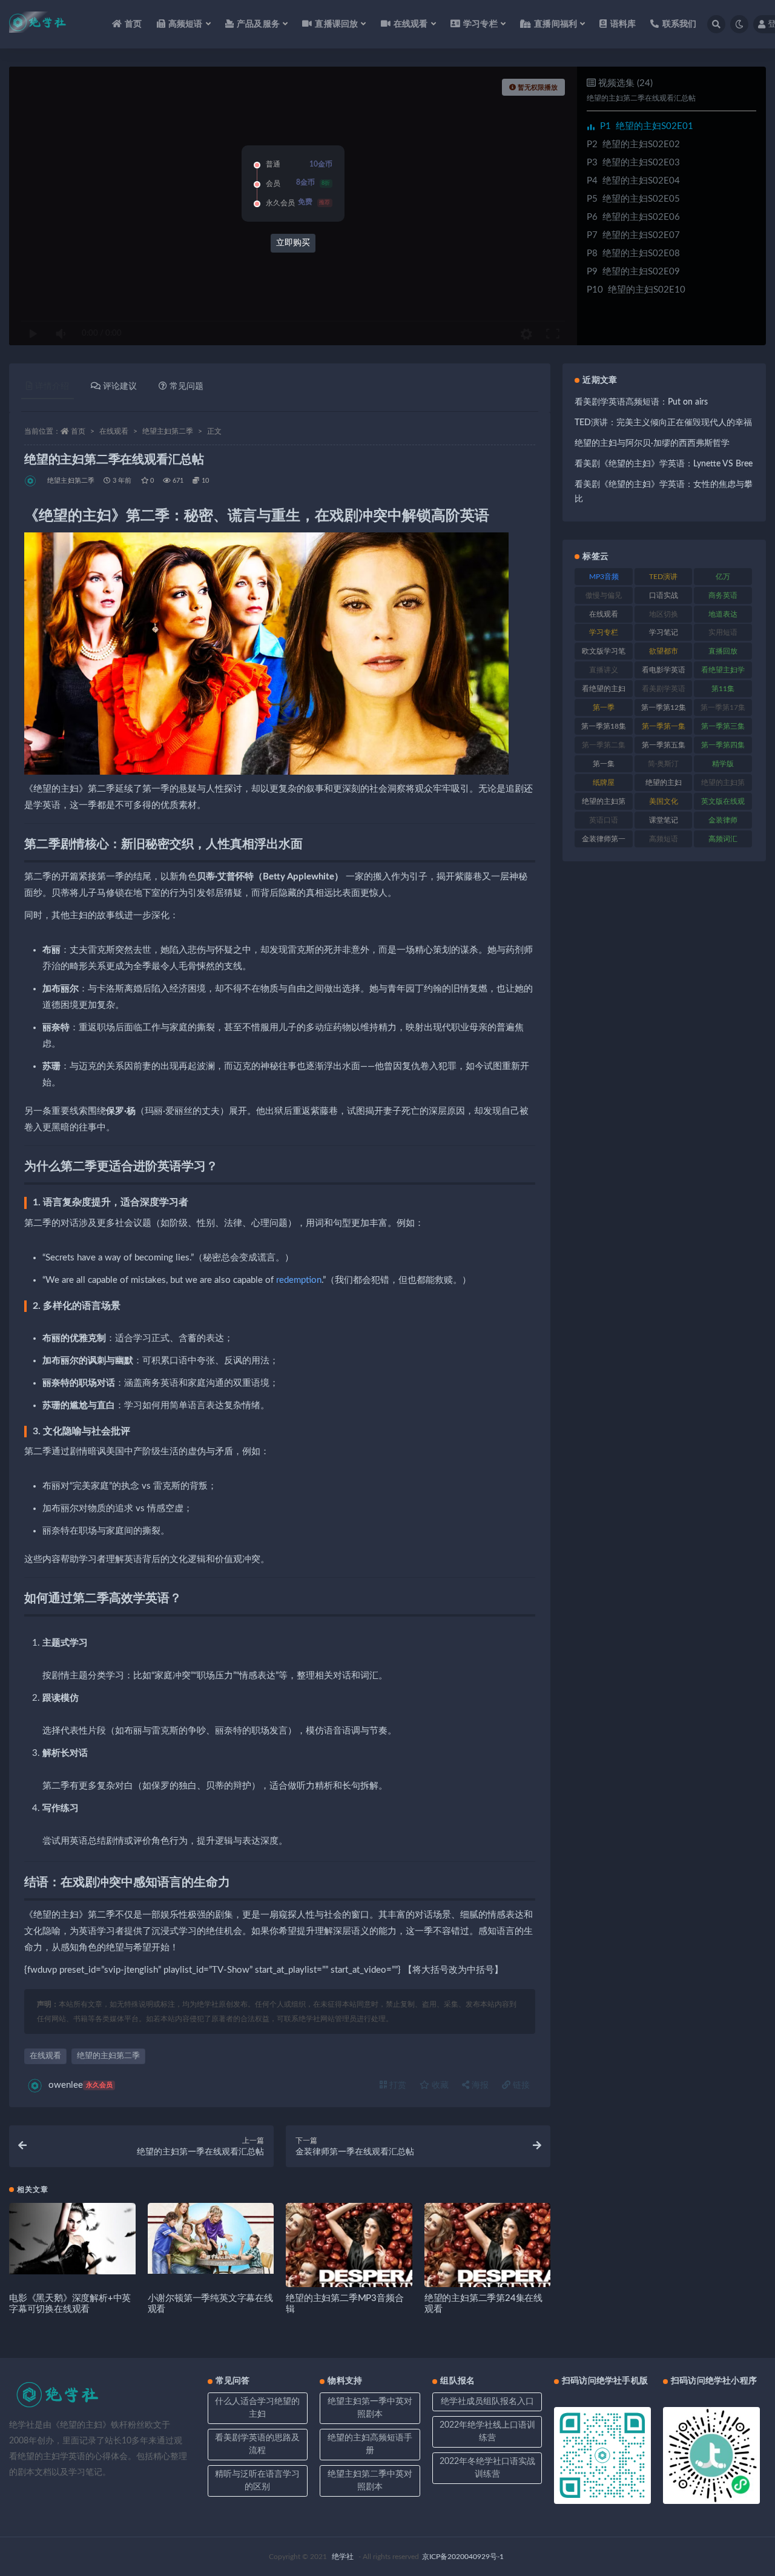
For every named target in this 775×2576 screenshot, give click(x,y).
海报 (479, 2085)
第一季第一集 (664, 726)
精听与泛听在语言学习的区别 (257, 2481)
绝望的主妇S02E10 (636, 290)
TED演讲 (663, 577)
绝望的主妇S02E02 (633, 144)
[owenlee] (31, 481)
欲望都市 (664, 651)
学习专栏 (604, 632)
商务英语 (723, 595)
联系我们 (679, 24)
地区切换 (664, 614)
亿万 (723, 577)
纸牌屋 (604, 783)
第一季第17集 (723, 707)
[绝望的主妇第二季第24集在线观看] (488, 2266)
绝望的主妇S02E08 (633, 253)
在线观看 (114, 431)
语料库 (623, 24)
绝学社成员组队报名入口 (487, 2402)
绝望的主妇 (664, 783)
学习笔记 (664, 632)
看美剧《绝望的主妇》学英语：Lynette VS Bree (664, 464)
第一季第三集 (723, 726)
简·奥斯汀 (663, 764)
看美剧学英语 (664, 689)
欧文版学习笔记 (604, 654)
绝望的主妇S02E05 (633, 199)
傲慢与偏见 (604, 595)
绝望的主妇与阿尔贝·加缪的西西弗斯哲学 (652, 443)
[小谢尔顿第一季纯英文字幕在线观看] (211, 2238)
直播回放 (723, 651)
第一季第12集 (664, 707)
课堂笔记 (664, 820)
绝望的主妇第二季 (108, 2056)
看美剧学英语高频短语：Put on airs (641, 402)
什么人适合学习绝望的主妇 (257, 2408)
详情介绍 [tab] (52, 386)
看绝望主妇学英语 (723, 672)
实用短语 (723, 632)
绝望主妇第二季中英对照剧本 (370, 2481)
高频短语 (664, 839)
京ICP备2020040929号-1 (463, 2557)
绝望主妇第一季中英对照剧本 (370, 2408)
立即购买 (293, 243)
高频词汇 (723, 839)
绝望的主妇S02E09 (633, 272)
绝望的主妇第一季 (723, 785)
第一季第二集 (604, 745)
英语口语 (604, 820)
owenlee (81, 2085)
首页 (133, 24)
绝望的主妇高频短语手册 (370, 2444)
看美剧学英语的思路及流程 (257, 2444)
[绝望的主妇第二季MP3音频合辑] (349, 2266)
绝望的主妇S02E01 (647, 126)
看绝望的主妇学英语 (604, 691)
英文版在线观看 (723, 804)
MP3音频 (604, 577)
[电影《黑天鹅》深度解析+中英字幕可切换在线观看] (72, 2239)
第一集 (604, 764)
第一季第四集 (723, 745)
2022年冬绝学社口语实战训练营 (487, 2468)
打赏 (397, 2085)
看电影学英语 (664, 670)
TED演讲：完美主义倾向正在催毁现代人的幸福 (663, 423)
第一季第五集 (664, 745)
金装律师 (723, 820)
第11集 (723, 689)
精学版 (723, 764)
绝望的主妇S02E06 (633, 217)
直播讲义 (604, 670)
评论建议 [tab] (120, 386)
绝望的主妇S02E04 (633, 181)
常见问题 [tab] (186, 386)
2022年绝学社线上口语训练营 (487, 2432)
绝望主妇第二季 (168, 431)
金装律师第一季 (604, 841)
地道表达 (723, 614)
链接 (520, 2085)
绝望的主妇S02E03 (633, 163)
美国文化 (664, 801)
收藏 (439, 2085)
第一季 (604, 707)
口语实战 (664, 595)
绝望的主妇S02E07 (633, 235)
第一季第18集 (604, 726)
